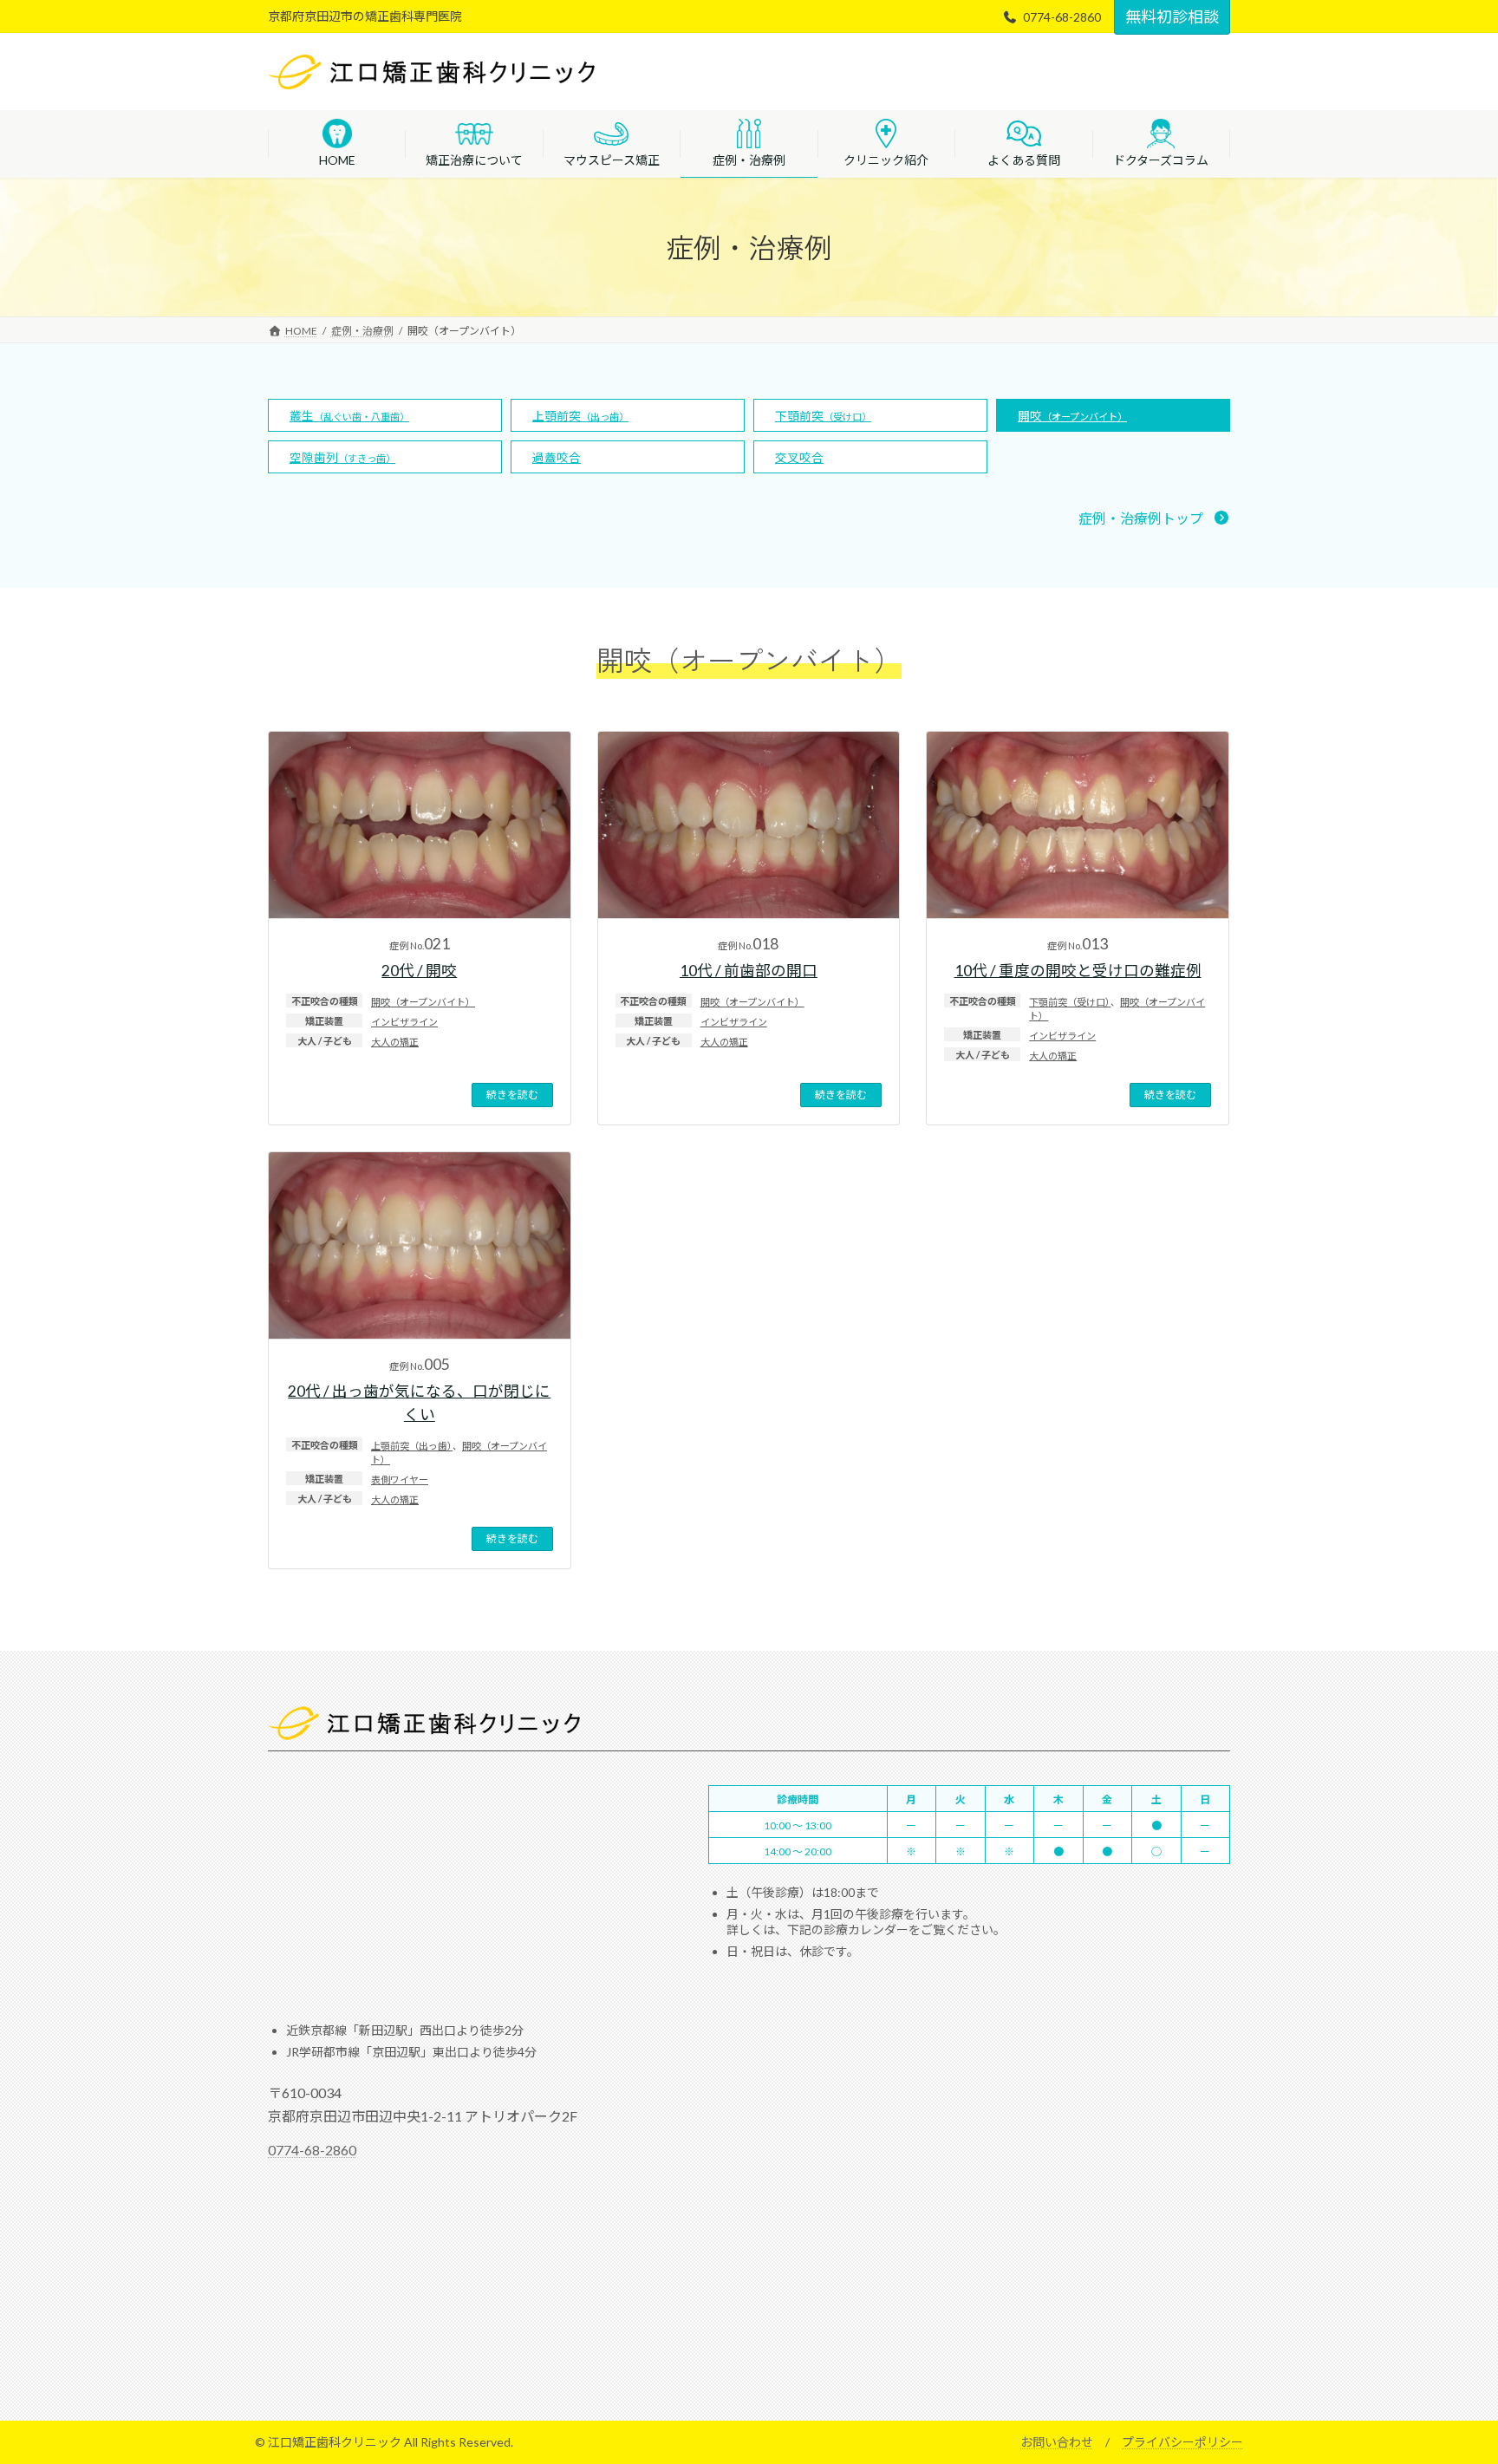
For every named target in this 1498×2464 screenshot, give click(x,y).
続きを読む (512, 1095)
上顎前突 (580, 416)
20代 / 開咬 (419, 971)
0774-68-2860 (312, 2150)
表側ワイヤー (400, 1480)
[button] (1154, 518)
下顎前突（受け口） (1070, 1002)
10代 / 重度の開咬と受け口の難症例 (1078, 971)
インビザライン (404, 1022)
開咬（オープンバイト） (423, 1002)
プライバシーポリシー (1182, 2442)
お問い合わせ (1057, 2442)
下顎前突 (823, 416)
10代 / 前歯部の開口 (749, 971)
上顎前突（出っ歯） (412, 1446)
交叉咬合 (799, 458)
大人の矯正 (395, 1042)
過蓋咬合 (557, 458)
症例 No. (420, 945)
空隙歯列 (342, 458)
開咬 (1072, 416)
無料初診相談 (1172, 16)
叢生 (349, 416)
